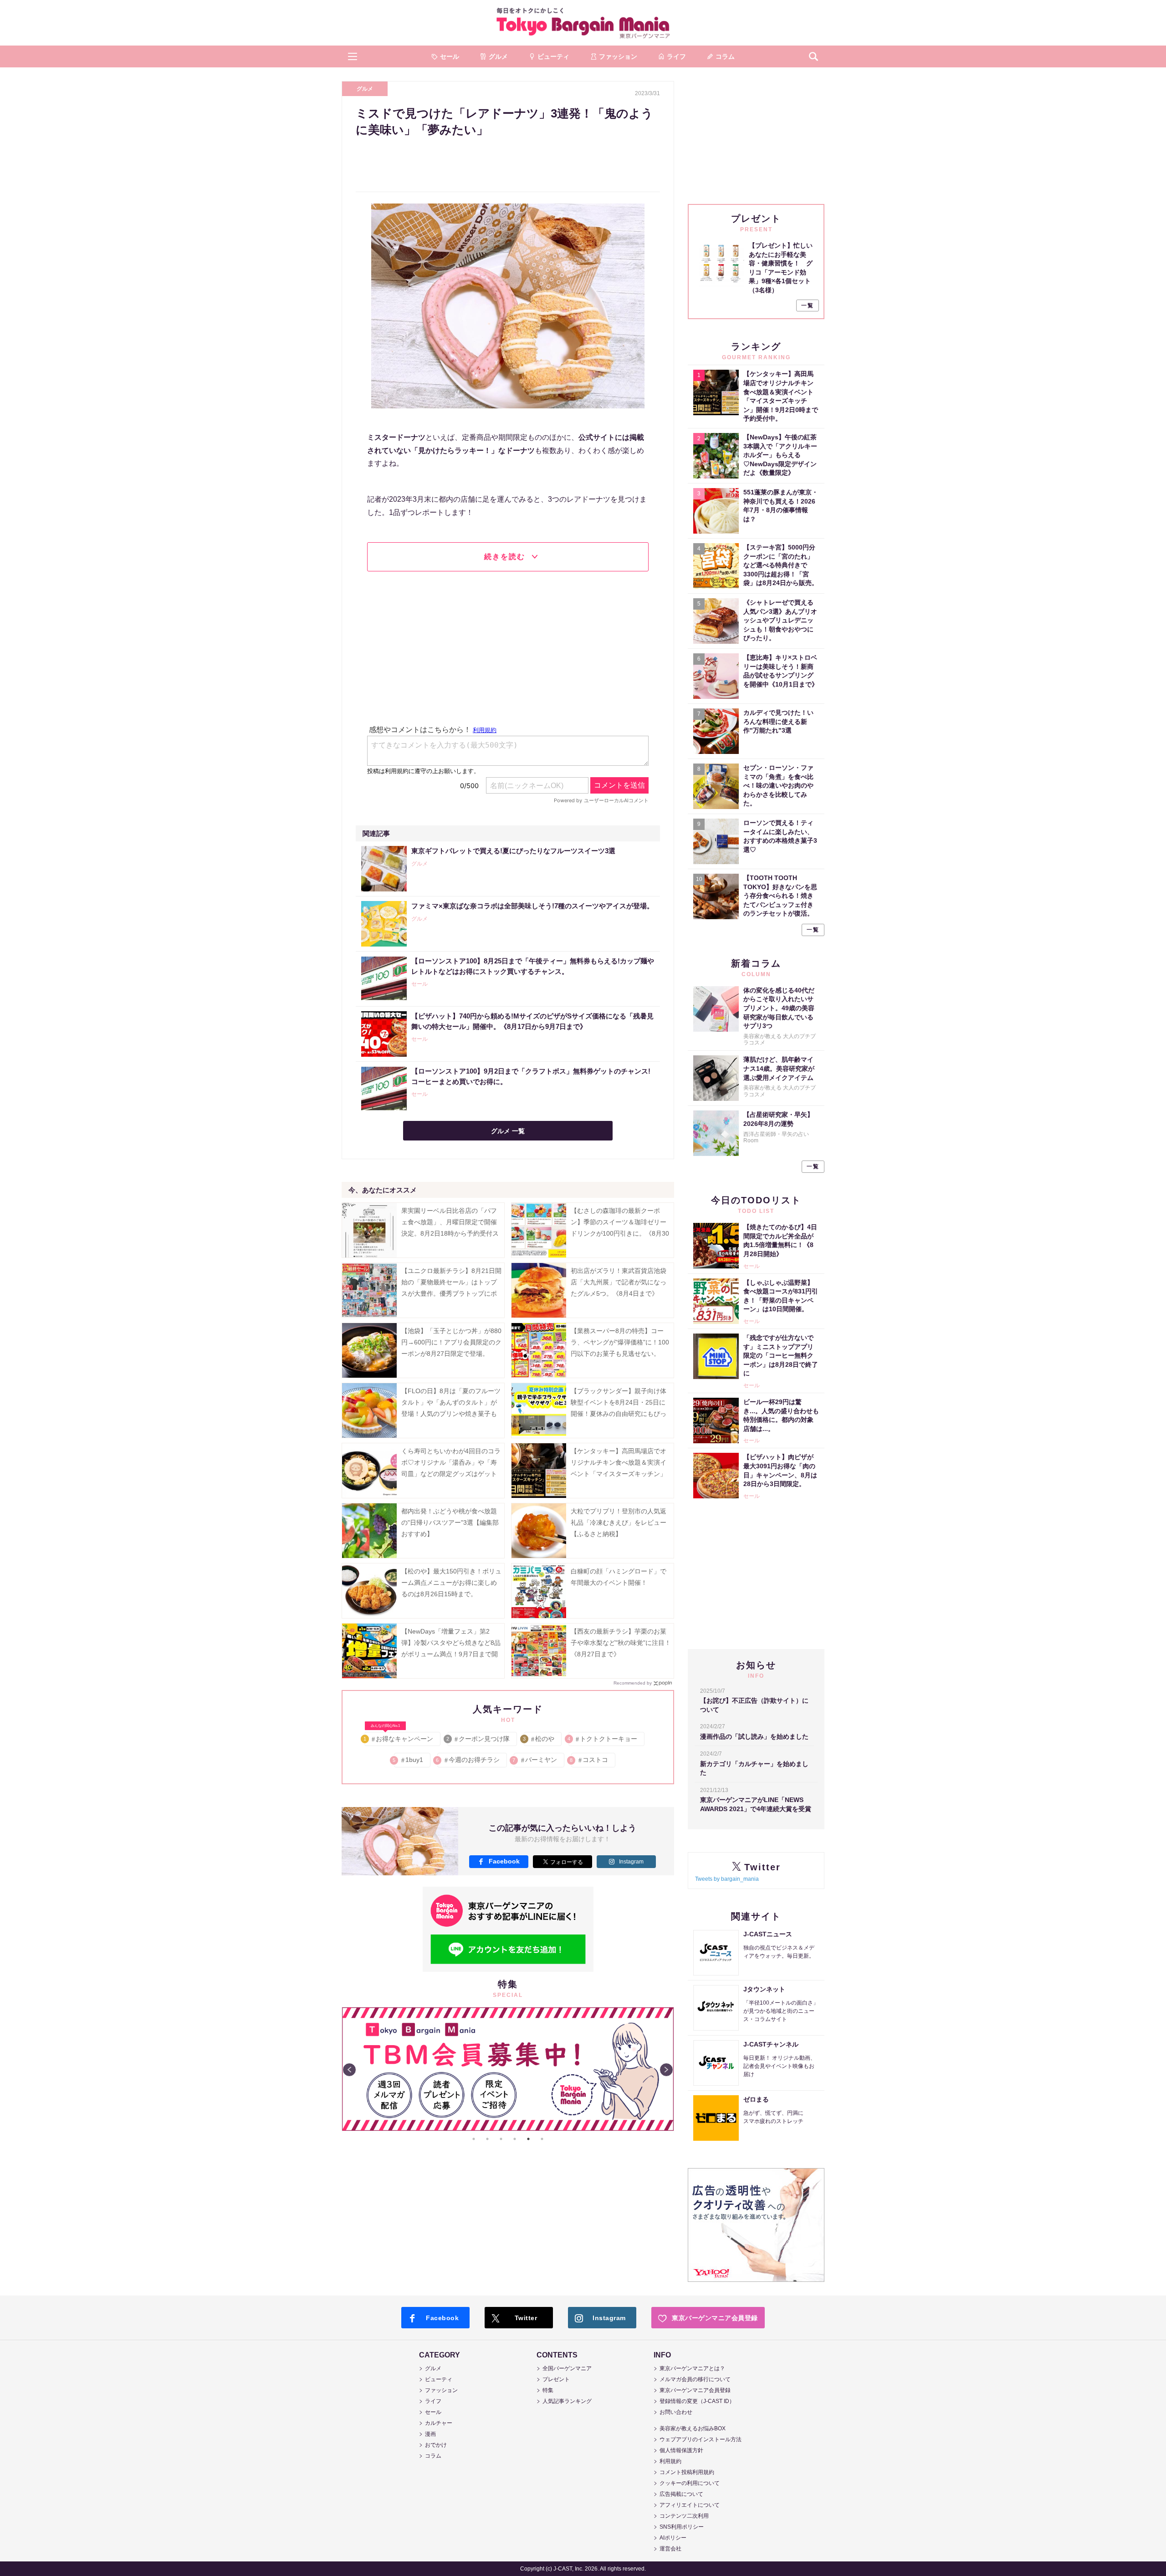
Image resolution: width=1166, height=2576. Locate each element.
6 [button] (542, 2139)
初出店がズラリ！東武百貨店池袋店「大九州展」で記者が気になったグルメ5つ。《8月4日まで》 (619, 1282)
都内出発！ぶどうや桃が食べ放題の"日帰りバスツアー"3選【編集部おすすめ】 (450, 1522)
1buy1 (409, 1760)
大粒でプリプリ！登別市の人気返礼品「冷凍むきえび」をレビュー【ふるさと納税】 (619, 1522)
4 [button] (515, 2139)
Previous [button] (349, 2070)
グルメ (365, 89)
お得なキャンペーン (399, 1737)
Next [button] (666, 2070)
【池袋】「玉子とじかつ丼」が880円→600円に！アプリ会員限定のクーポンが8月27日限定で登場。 (451, 1342)
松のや (539, 1739)
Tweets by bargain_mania (727, 1879)
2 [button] (487, 2139)
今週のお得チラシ (468, 1760)
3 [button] (501, 2139)
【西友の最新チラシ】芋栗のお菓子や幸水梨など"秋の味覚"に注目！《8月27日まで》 (621, 1643)
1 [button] (474, 2139)
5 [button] (528, 2139)
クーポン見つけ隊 (478, 1739)
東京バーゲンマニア (583, 23)
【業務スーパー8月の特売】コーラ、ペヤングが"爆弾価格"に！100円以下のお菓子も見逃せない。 (620, 1342)
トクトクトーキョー (603, 1739)
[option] (508, 2069)
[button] (353, 56)
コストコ (590, 1760)
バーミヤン (535, 1760)
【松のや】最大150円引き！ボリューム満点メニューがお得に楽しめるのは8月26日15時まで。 (451, 1583)
